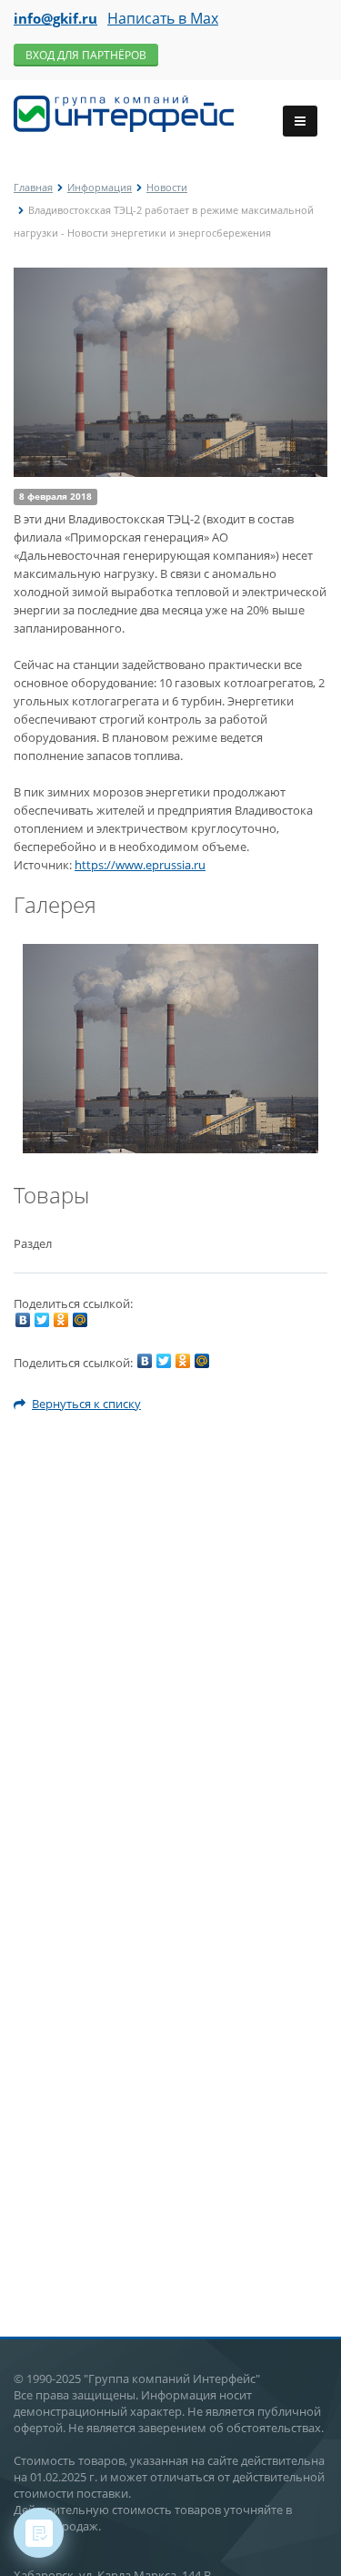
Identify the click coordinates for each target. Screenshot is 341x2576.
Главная (33, 187)
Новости (167, 187)
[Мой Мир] (80, 1320)
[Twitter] (42, 1320)
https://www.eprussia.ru (140, 865)
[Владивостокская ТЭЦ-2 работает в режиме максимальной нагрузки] (170, 277)
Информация (100, 187)
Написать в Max (163, 18)
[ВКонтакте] (23, 1320)
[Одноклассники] (61, 1320)
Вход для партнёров (86, 55)
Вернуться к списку (86, 1404)
